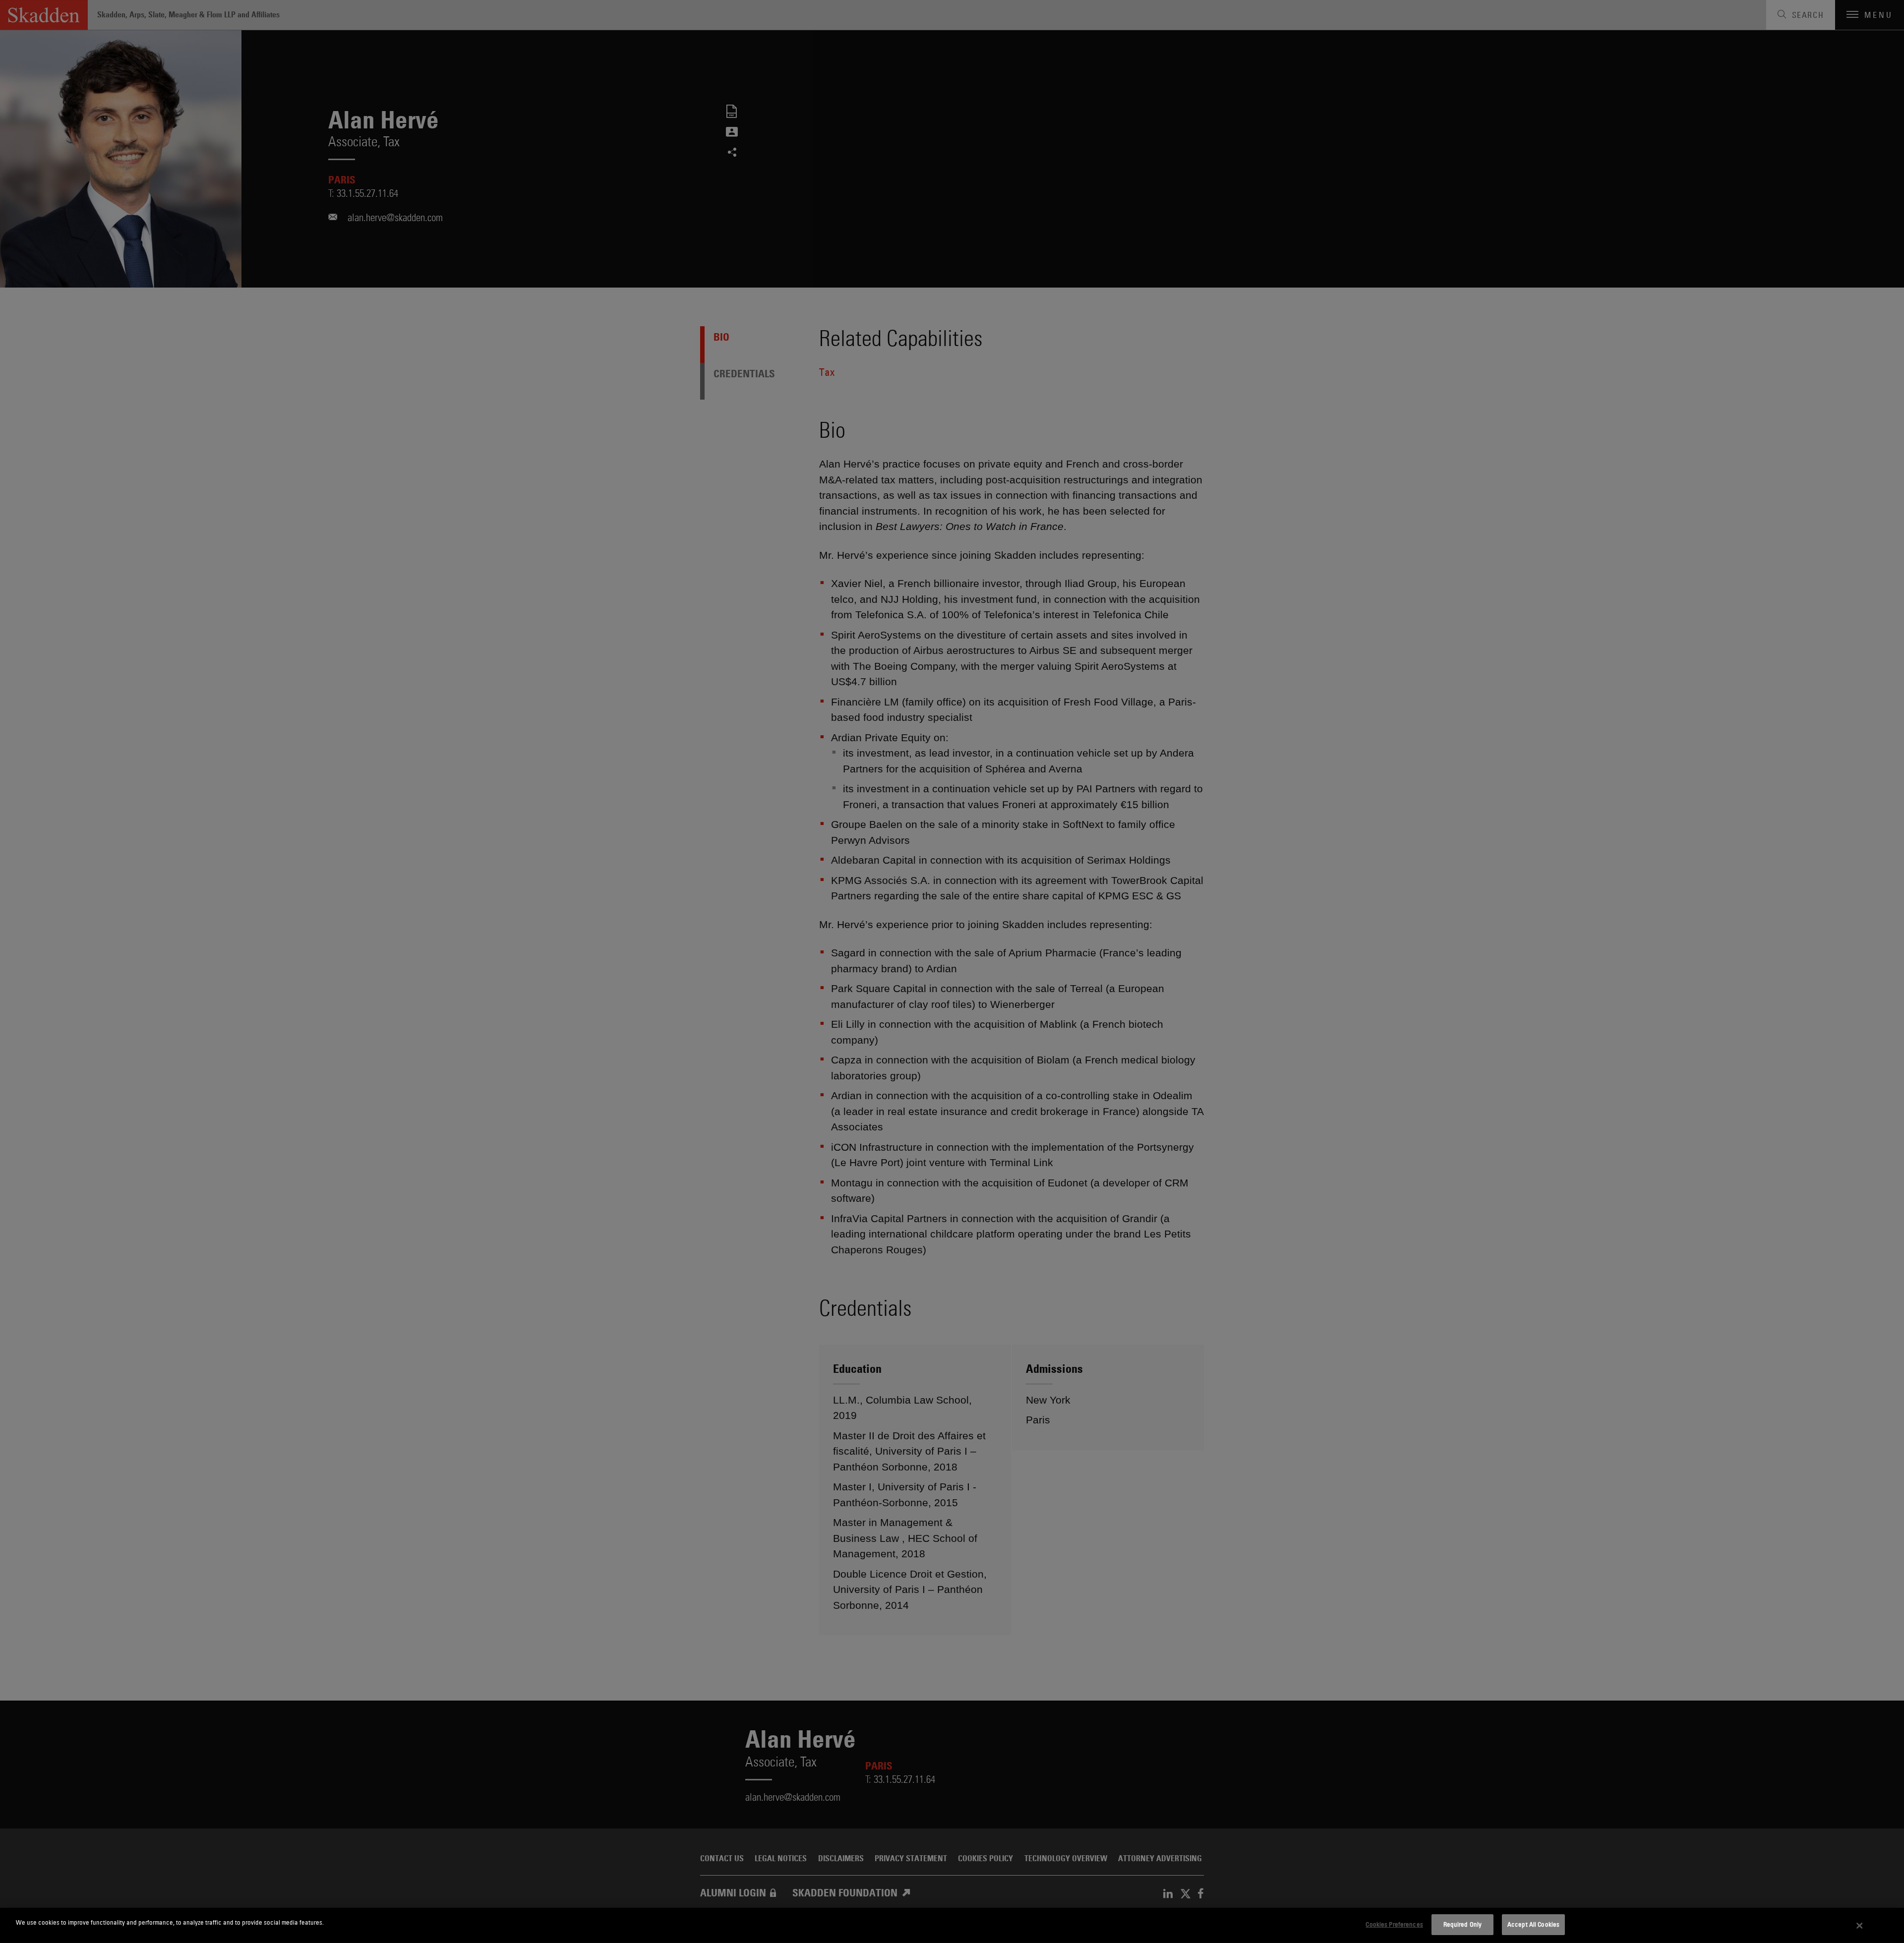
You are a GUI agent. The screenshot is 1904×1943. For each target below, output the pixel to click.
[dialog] (952, 1925)
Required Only (1463, 1924)
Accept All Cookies (1533, 1924)
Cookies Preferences (1394, 1924)
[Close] (1860, 1926)
